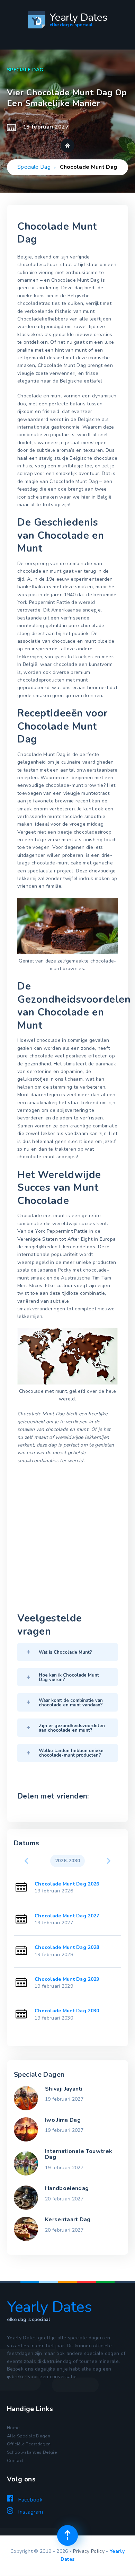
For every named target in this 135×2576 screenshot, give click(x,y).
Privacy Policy (89, 2551)
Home (13, 2428)
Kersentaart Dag (68, 2219)
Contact (15, 2461)
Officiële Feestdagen (29, 2444)
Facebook (30, 2500)
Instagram (30, 2512)
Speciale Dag (34, 167)
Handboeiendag (67, 2188)
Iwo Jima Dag (63, 2120)
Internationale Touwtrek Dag (79, 2154)
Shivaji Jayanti (64, 2089)
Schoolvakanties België (32, 2452)
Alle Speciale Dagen (29, 2436)
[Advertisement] (67, 1539)
